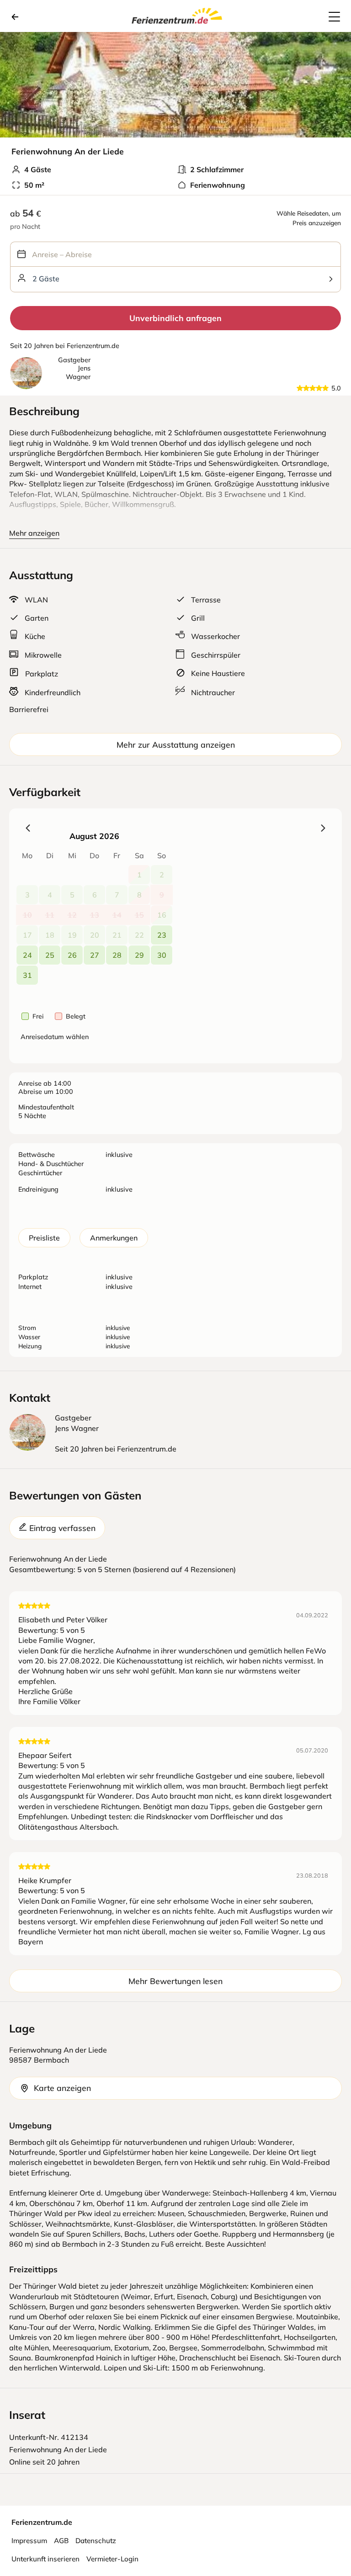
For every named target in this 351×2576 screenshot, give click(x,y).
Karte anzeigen (62, 2088)
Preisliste (44, 1238)
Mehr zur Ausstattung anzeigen (176, 744)
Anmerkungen (114, 1238)
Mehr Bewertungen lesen (175, 1981)
